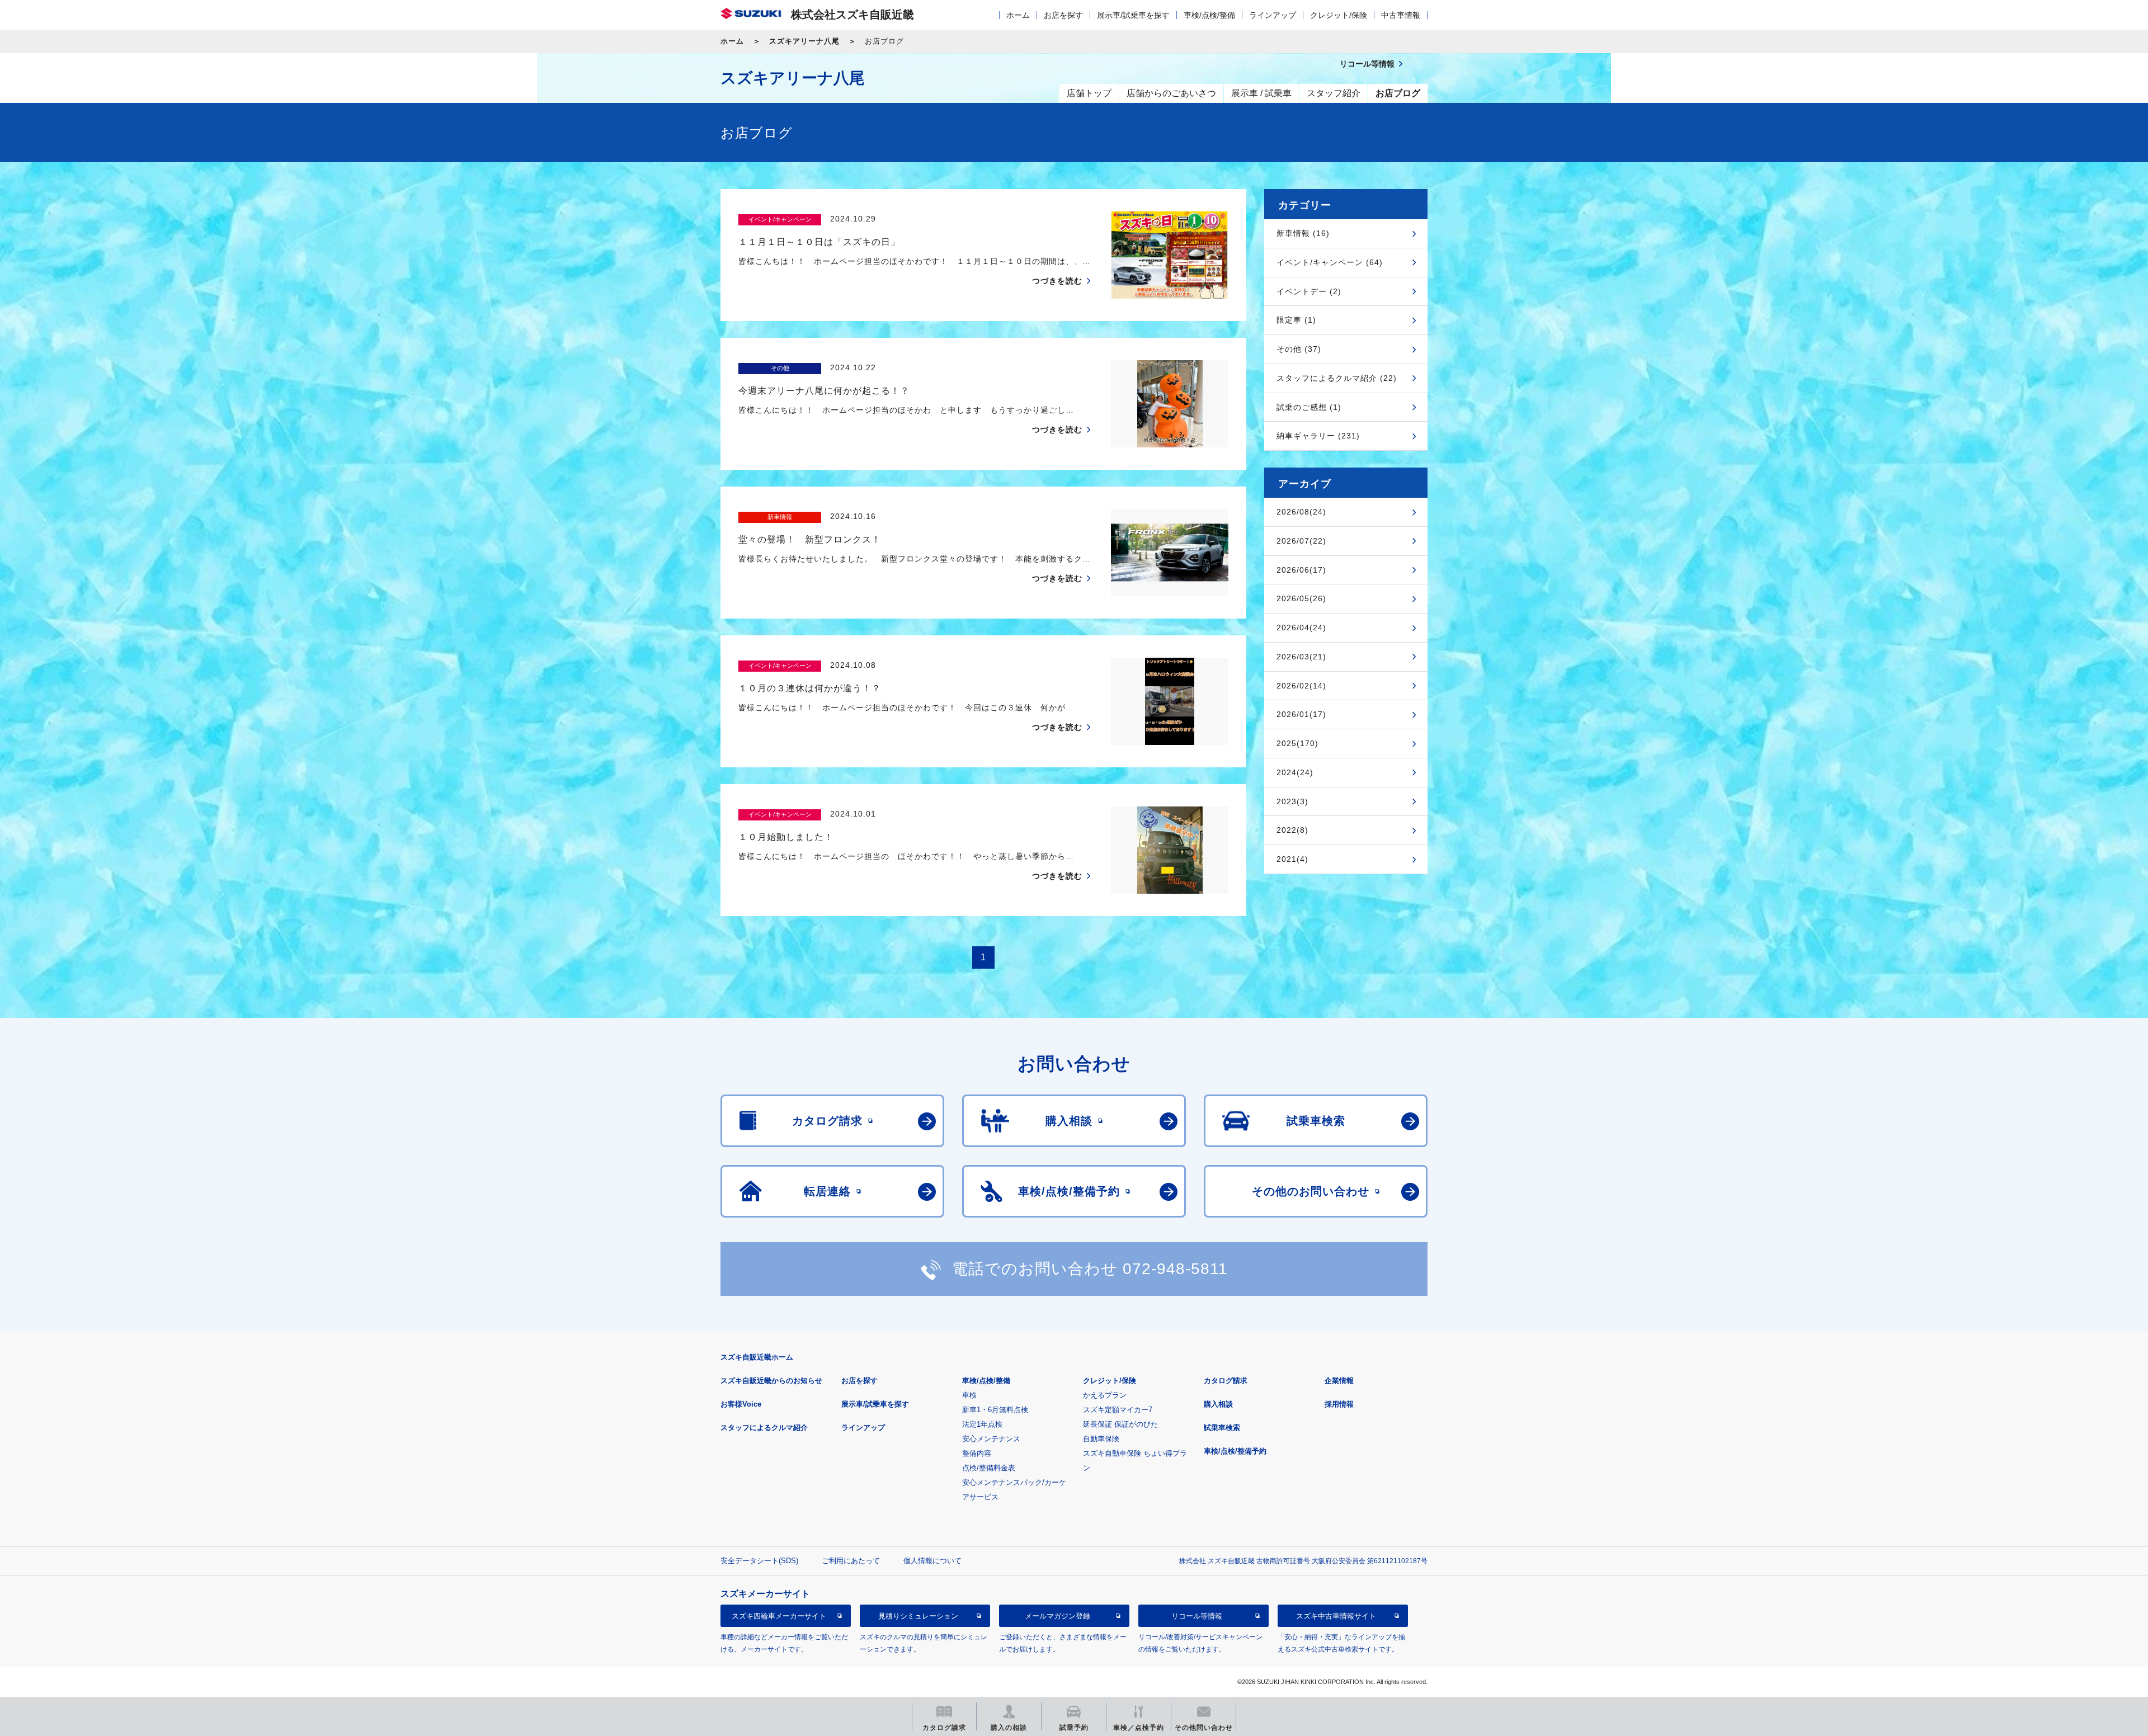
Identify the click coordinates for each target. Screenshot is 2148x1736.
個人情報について (932, 1561)
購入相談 (1218, 1404)
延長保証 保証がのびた (1120, 1424)
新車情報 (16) (1303, 233)
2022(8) (1292, 830)
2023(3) (1292, 801)
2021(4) (1292, 859)
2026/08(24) (1301, 512)
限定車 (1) (1296, 320)
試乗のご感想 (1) (1309, 407)
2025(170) (1297, 743)
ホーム (1018, 15)
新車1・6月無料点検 (995, 1410)
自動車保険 (1101, 1439)
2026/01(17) (1301, 714)
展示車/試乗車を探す (1133, 15)
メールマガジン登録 (1057, 1616)
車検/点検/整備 (1209, 15)
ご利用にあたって (851, 1561)
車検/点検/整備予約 (1235, 1451)
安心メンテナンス (991, 1439)
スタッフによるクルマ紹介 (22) (1337, 378)
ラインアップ (1273, 15)
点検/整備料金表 (989, 1468)
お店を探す (1063, 15)
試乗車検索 (1222, 1428)
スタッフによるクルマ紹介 (764, 1428)
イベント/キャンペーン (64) (1330, 262)
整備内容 (977, 1453)
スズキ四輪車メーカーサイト (779, 1616)
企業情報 (1339, 1381)
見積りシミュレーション (918, 1616)
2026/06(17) (1301, 570)
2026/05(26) (1301, 598)
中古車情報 (1401, 15)
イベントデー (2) (1309, 291)
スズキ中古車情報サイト (1336, 1616)
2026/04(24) (1301, 628)
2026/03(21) (1301, 657)
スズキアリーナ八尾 (804, 41)
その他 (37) (1299, 349)
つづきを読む (1057, 281)
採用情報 (1339, 1404)
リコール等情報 (1197, 1616)
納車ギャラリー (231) (1318, 436)
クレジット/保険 (1339, 15)
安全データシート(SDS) (759, 1561)
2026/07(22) (1301, 541)
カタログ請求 (1226, 1381)
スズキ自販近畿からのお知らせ (771, 1381)
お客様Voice (741, 1404)
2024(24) (1295, 772)
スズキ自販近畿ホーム (757, 1357)
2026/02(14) (1301, 686)
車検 (969, 1395)
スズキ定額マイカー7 (1118, 1410)
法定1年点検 (982, 1424)
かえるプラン (1105, 1395)
